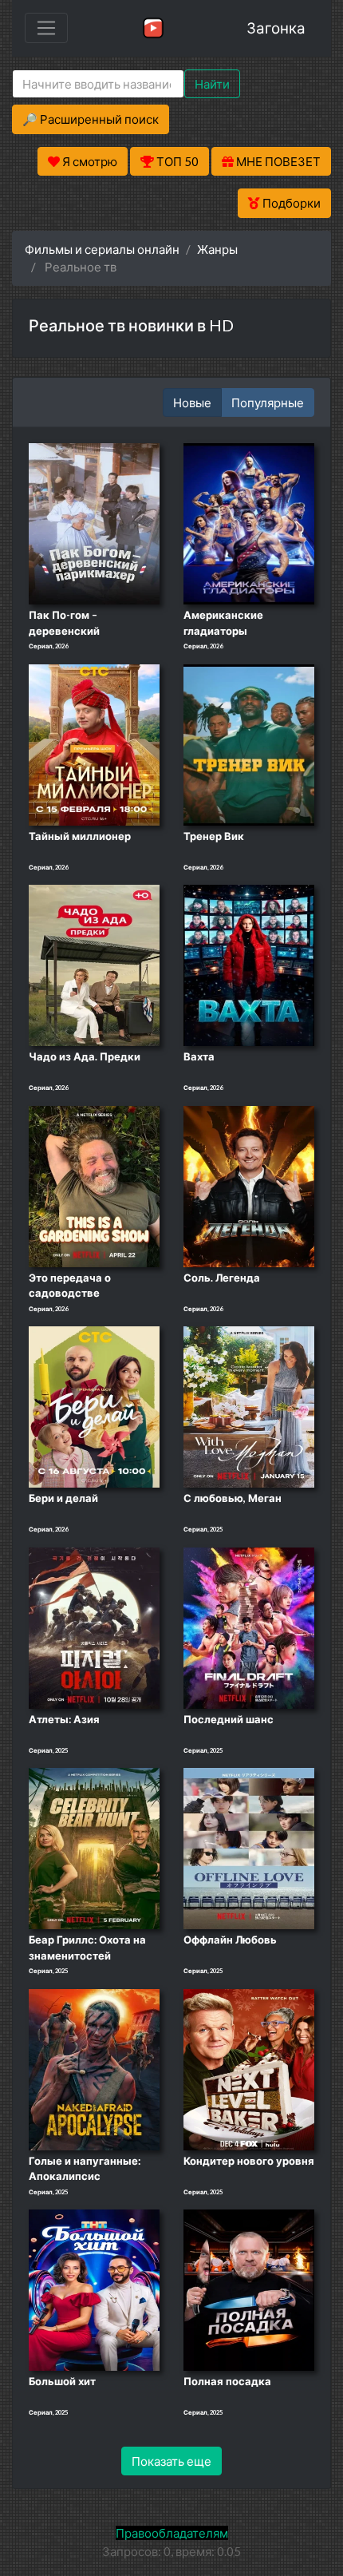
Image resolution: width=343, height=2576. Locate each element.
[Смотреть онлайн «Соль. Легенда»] (249, 1185)
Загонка (276, 28)
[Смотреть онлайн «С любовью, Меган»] (249, 1405)
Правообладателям (172, 2533)
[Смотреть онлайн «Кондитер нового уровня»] (249, 2068)
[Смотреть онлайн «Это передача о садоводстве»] (94, 1185)
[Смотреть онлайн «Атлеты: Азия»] (94, 1627)
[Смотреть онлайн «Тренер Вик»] (249, 743)
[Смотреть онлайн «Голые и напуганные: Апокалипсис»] (94, 2068)
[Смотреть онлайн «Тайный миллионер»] (94, 743)
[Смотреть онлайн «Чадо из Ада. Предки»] (94, 964)
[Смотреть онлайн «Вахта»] (249, 964)
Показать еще (171, 2461)
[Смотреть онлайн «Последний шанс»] (249, 1627)
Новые (192, 402)
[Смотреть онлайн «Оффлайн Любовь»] (249, 1848)
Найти (212, 84)
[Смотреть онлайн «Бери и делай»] (94, 1405)
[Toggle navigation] (46, 28)
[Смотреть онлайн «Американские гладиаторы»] (249, 522)
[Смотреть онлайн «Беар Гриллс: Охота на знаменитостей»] (94, 1848)
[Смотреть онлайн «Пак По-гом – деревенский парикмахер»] (94, 522)
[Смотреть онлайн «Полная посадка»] (249, 2289)
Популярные (268, 402)
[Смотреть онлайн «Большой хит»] (94, 2289)
